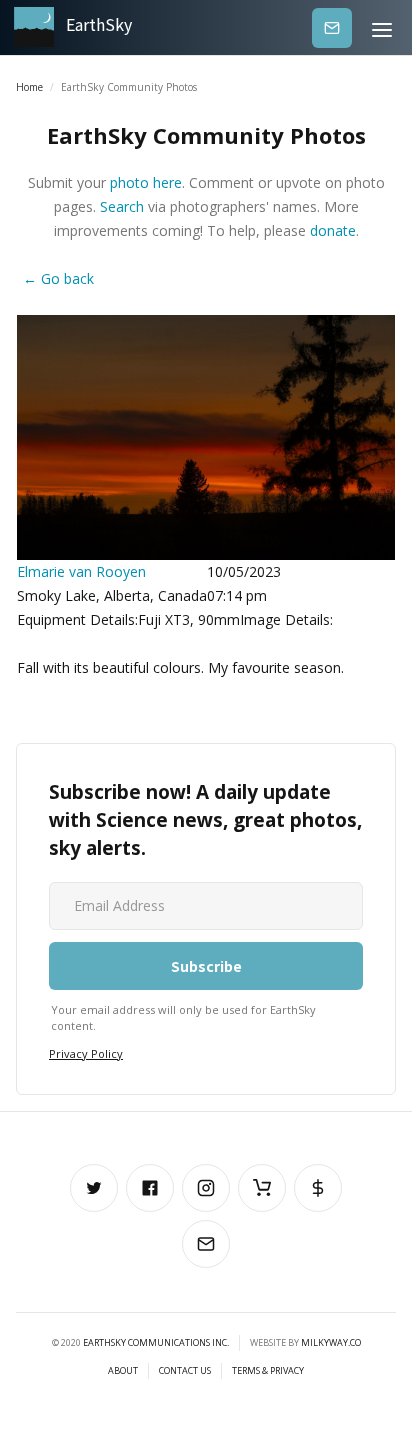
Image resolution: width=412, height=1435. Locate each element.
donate (333, 230)
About (123, 1371)
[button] (382, 27)
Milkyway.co (331, 1342)
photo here (146, 182)
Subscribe (332, 27)
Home (29, 87)
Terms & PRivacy (268, 1371)
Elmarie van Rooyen (81, 571)
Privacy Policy (86, 1053)
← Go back (58, 278)
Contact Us (185, 1371)
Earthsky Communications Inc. (156, 1342)
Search (122, 206)
